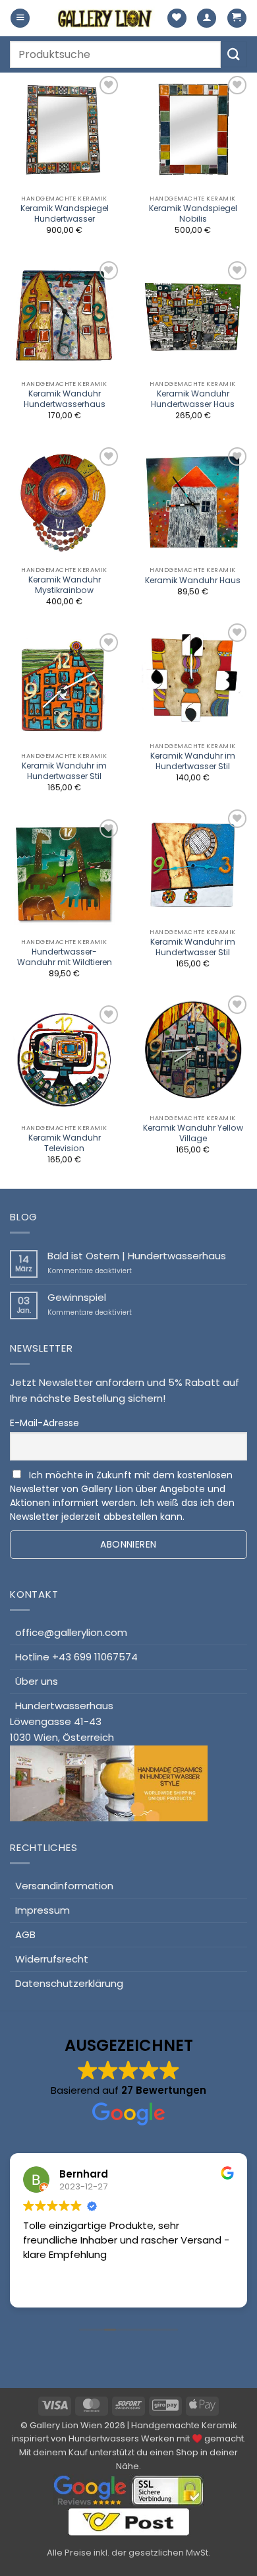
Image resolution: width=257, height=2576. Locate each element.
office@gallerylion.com (71, 1632)
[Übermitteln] (234, 54)
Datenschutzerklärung (69, 1983)
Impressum (43, 1910)
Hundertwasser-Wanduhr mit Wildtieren (65, 957)
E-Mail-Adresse (44, 1423)
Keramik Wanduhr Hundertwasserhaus (65, 399)
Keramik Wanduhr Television (65, 1143)
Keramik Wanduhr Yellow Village (193, 1133)
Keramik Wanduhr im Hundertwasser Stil (193, 761)
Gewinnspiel (77, 1298)
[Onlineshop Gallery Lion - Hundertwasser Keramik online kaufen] (105, 18)
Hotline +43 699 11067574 (76, 1657)
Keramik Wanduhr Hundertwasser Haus (193, 399)
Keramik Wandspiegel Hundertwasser (65, 214)
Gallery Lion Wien (66, 2425)
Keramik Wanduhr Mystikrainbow (65, 585)
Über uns (37, 1681)
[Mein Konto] (207, 18)
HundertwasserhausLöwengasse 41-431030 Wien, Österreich (62, 1721)
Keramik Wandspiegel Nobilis (193, 214)
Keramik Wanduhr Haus (193, 581)
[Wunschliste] (177, 18)
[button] (20, 18)
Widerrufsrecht (52, 1959)
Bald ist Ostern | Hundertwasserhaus (137, 1256)
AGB (25, 1934)
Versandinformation (64, 1886)
